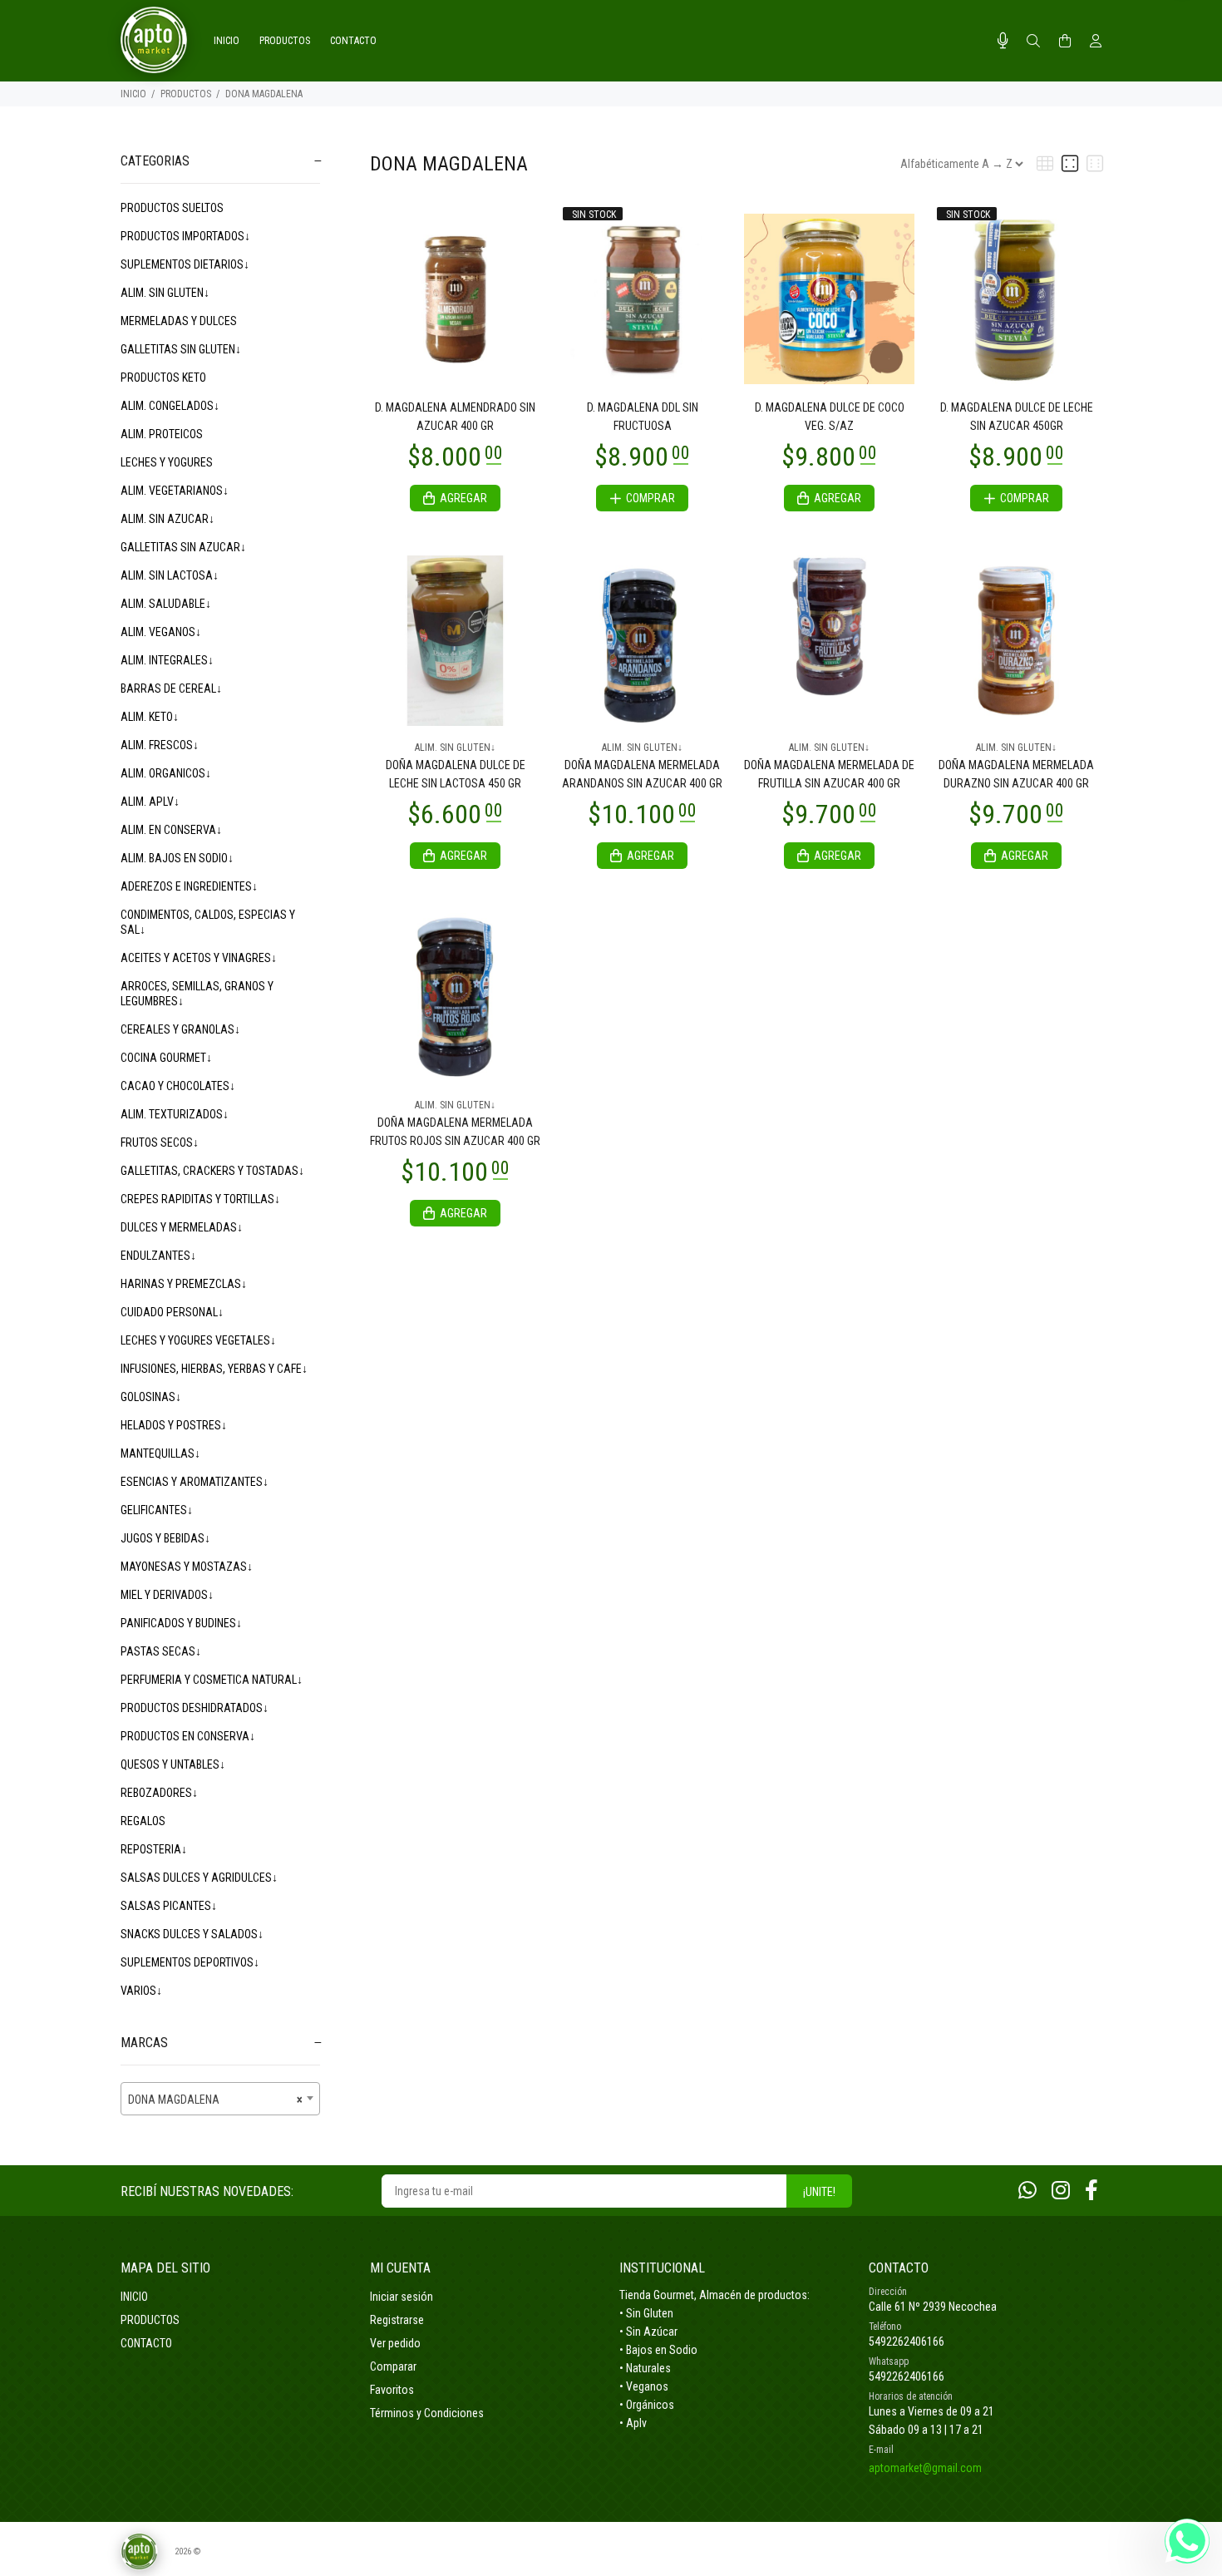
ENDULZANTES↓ (158, 1256)
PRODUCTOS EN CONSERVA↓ (188, 1736)
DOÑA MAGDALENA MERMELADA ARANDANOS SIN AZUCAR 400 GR (642, 774)
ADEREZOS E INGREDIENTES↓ (189, 886)
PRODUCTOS (186, 94)
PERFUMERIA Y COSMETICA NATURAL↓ (212, 1680)
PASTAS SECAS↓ (161, 1651)
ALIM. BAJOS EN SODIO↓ (177, 858)
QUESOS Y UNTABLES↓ (173, 1764)
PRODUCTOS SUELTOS (172, 208)
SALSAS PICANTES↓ (169, 1906)
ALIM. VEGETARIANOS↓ (175, 491)
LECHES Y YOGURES (167, 462)
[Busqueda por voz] (1003, 41)
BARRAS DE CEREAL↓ (171, 688)
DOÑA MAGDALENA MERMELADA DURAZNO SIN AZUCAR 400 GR (1016, 774)
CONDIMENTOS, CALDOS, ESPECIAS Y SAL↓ (208, 922)
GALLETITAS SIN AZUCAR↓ (183, 547)
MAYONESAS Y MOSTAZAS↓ (187, 1567)
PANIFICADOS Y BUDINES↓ (181, 1623)
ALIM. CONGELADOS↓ (170, 406)
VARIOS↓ (141, 1991)
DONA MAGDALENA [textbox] (215, 2100)
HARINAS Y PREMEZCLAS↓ (184, 1284)
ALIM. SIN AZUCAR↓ (168, 519)
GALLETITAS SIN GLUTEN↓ (181, 349)
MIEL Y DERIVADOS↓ (167, 1595)
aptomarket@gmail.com (925, 2468)
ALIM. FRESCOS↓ (160, 745)
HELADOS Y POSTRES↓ (174, 1425)
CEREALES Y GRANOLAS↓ (180, 1029)
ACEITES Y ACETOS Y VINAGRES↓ (199, 958)
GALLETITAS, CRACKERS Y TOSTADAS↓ (212, 1171)
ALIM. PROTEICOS (162, 434)
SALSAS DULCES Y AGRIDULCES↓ (199, 1878)
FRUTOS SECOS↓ (160, 1142)
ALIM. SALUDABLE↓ (166, 604)
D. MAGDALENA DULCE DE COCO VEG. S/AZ (830, 417)
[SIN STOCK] (642, 298)
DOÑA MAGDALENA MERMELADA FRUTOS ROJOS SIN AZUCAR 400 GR (455, 1132)
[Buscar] (1033, 42)
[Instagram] (1061, 2191)
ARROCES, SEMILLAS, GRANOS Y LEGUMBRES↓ (197, 994)
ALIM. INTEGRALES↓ (167, 660)
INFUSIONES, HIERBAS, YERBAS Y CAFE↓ (214, 1369)
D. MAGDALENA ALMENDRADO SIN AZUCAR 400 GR (455, 417)
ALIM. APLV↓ (150, 802)
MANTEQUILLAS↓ (160, 1453)
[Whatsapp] (1027, 2191)
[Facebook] (1091, 2191)
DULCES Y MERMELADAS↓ (182, 1227)
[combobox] (220, 2099)
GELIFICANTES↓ (157, 1510)
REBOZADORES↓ (159, 1793)
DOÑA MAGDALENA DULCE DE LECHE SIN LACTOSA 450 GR (456, 774)
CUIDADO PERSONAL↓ (172, 1312)
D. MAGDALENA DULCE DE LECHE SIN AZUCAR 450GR (1017, 417)
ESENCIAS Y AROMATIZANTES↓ (195, 1482)
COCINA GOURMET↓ (166, 1058)
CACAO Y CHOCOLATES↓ (178, 1086)
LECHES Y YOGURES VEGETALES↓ (198, 1340)
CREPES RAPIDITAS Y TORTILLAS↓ (200, 1199)
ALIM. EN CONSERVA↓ (171, 830)
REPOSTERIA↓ (154, 1849)
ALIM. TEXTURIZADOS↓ (175, 1114)
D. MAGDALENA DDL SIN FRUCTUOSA (643, 417)
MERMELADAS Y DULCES (179, 321)
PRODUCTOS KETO (163, 378)
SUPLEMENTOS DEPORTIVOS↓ (190, 1962)
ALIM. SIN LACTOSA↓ (170, 575)
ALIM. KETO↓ (150, 717)
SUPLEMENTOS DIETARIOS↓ (185, 264)
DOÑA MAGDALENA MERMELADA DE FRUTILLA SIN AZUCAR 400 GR (829, 774)
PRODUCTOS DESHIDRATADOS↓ (195, 1708)
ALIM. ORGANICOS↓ (166, 773)
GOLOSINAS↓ (151, 1397)
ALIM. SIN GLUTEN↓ (165, 293)
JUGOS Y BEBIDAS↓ (165, 1538)
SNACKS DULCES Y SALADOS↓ (192, 1934)
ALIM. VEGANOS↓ (161, 632)
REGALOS (143, 1821)
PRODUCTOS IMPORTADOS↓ (185, 236)
